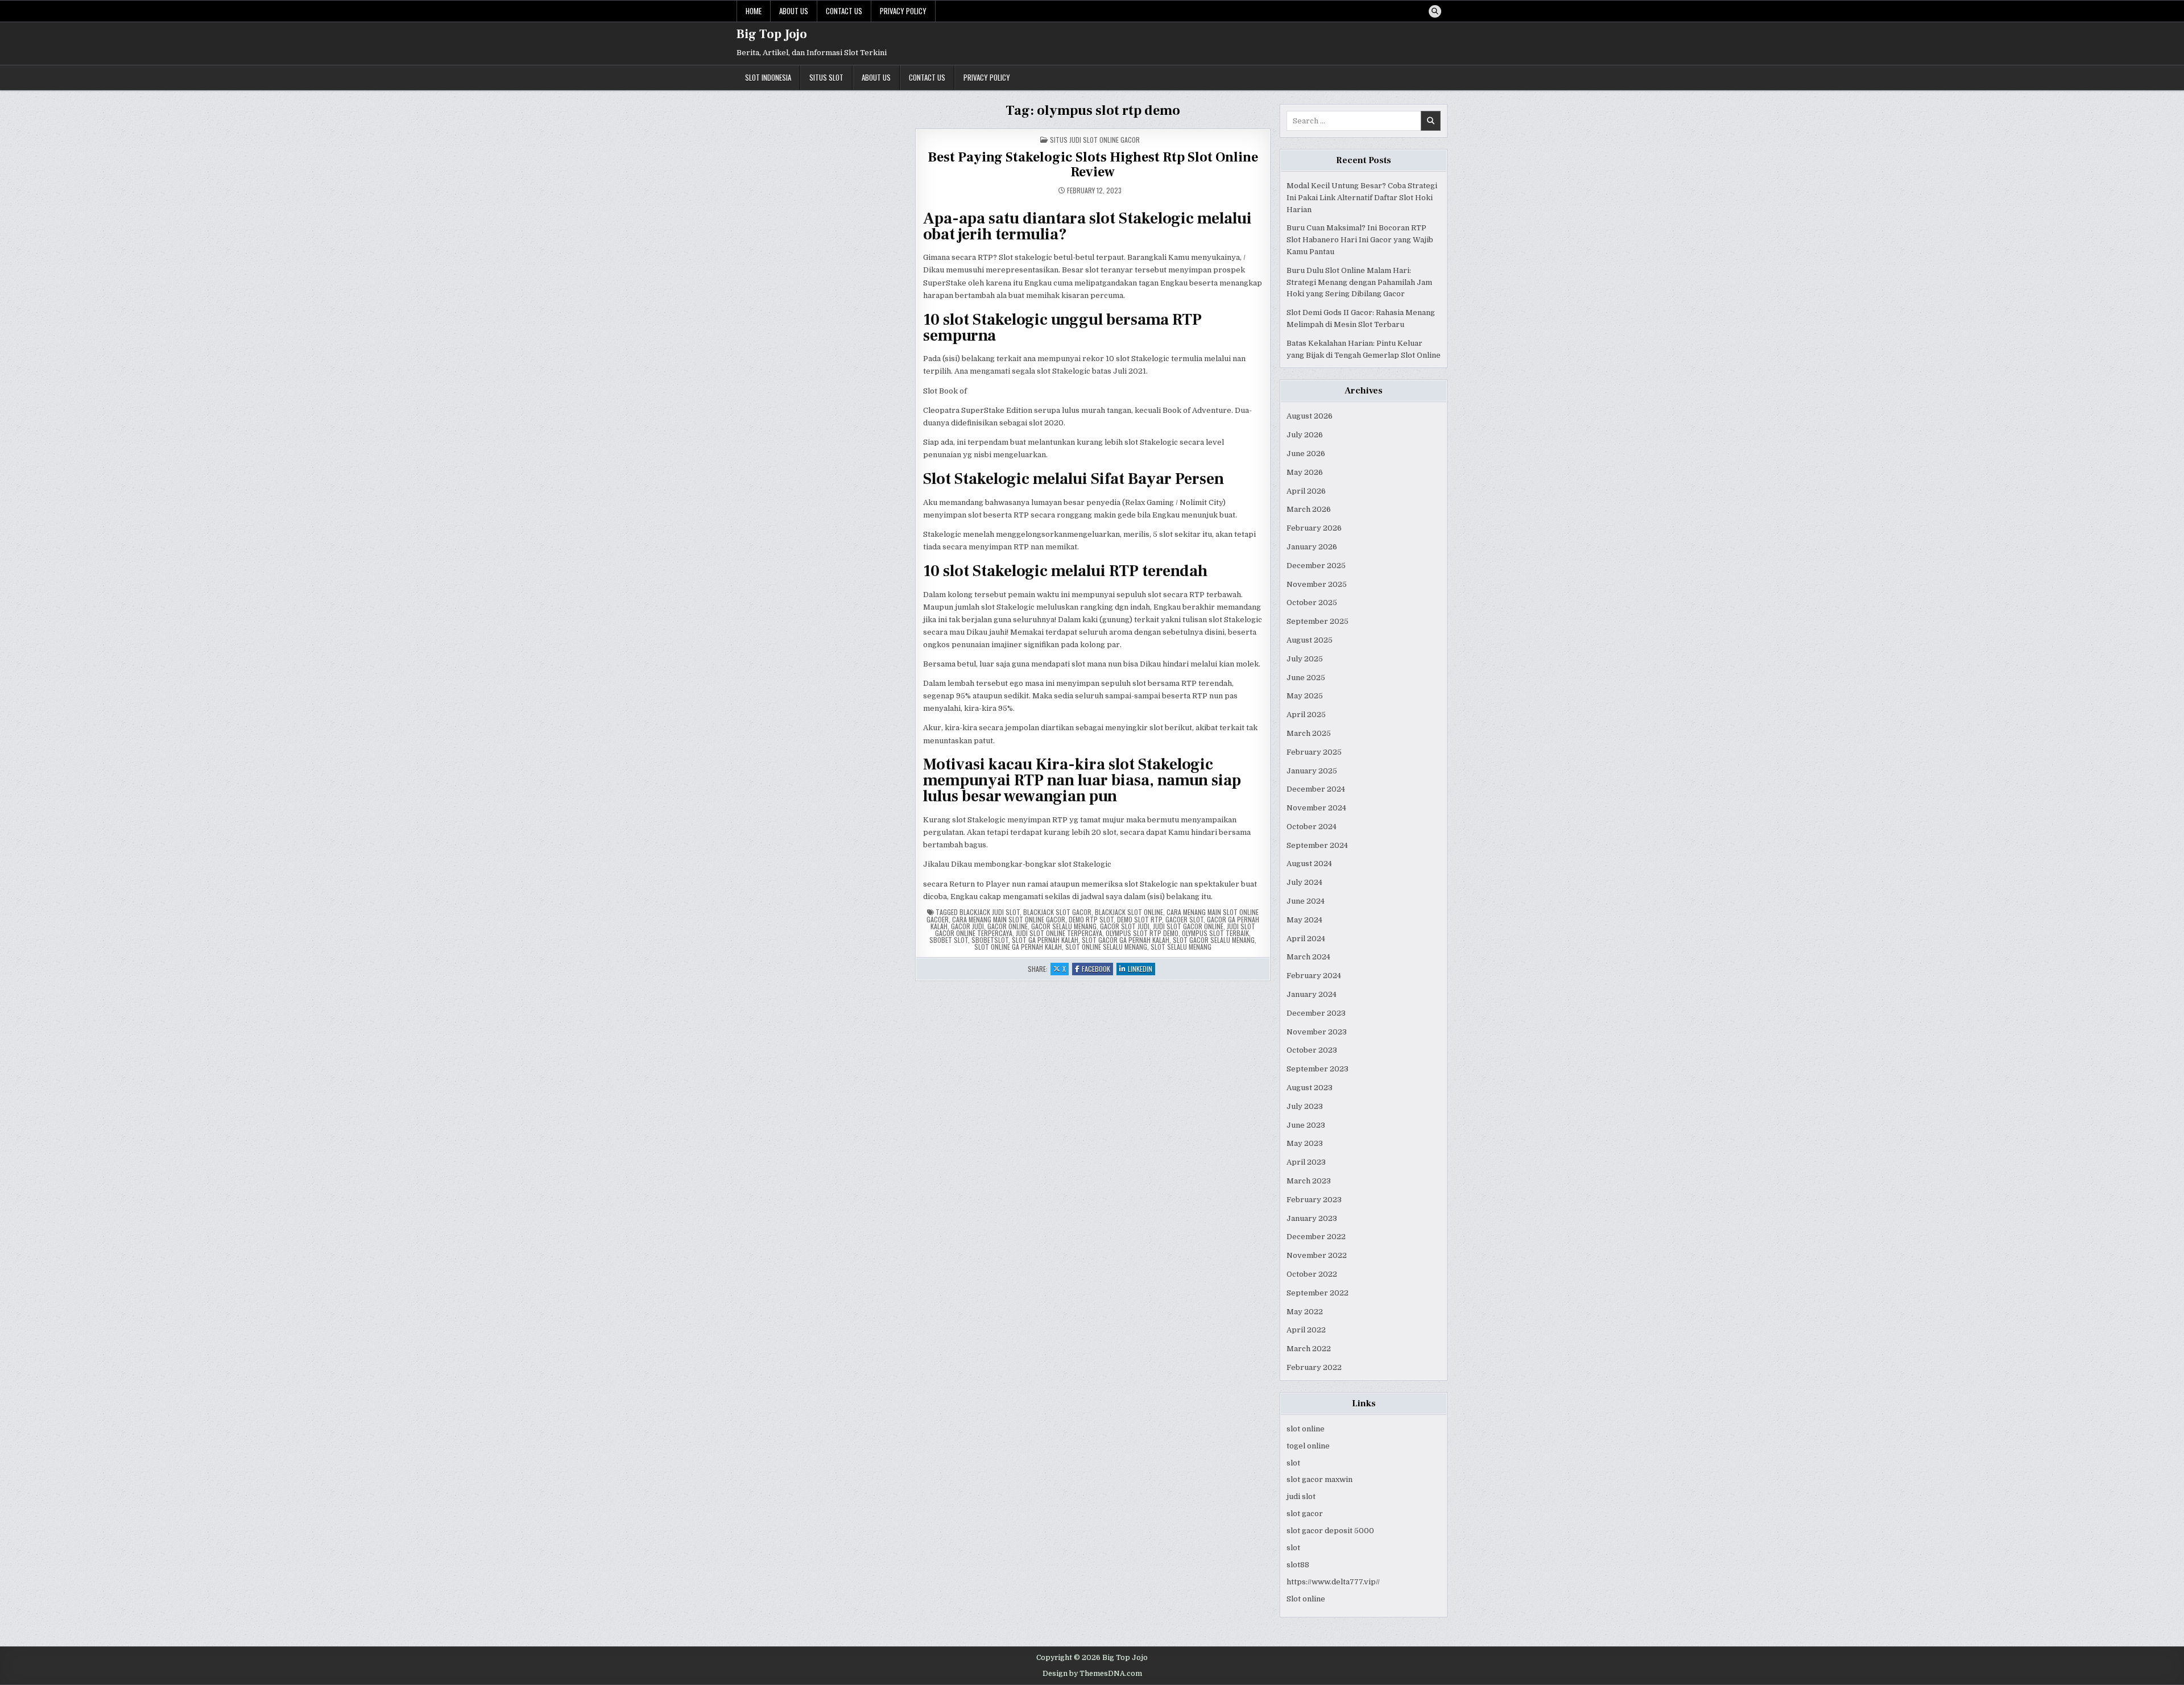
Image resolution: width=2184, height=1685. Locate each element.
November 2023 (1317, 1032)
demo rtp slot (1091, 919)
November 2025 (1317, 584)
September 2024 (1317, 845)
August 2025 (1310, 640)
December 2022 (1316, 1237)
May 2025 (1305, 696)
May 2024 (1304, 920)
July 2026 (1305, 435)
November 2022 (1317, 1255)
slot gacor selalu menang (1214, 940)
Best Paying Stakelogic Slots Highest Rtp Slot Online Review (1093, 165)
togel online (1308, 1446)
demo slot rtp (1139, 919)
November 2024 (1316, 808)
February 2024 (1314, 976)
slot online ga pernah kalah (1018, 947)
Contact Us (844, 11)
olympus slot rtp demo (1142, 933)
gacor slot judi (1125, 926)
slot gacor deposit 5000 (1330, 1531)
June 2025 (1306, 678)
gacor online (1008, 926)
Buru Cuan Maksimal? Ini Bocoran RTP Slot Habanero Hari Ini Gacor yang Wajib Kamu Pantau (1360, 240)
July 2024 (1304, 882)
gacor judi (967, 926)
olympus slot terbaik (1215, 933)
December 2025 (1316, 566)
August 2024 (1309, 864)
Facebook (1097, 969)
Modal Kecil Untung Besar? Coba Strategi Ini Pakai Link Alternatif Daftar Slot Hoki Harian (1362, 198)
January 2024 (1312, 994)
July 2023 (1305, 1106)
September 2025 (1318, 621)
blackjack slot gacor (1057, 912)
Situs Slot (826, 77)
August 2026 (1310, 416)
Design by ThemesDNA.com (1092, 1674)
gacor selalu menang (1064, 926)
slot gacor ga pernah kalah (1126, 940)
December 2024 (1316, 789)
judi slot (1301, 1496)
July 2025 (1305, 659)
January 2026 (1312, 547)
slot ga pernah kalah (1045, 940)
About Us (794, 11)
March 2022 (1309, 1349)
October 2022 (1312, 1274)
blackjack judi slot (990, 912)
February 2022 (1314, 1367)
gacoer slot (1184, 919)
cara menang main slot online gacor (1009, 919)
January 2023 (1312, 1218)
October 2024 (1312, 827)
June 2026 (1306, 454)
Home (754, 11)
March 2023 (1309, 1181)
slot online (1306, 1429)
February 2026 (1314, 528)
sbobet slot (949, 940)
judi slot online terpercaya (1059, 933)
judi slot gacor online (1188, 926)
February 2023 (1314, 1200)
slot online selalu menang (1106, 947)
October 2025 (1312, 603)
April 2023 (1306, 1162)
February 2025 (1314, 752)
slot (1293, 1463)
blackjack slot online (1129, 912)
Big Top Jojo (772, 34)
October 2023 (1312, 1050)
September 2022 (1318, 1293)
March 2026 (1309, 509)
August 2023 (1310, 1088)
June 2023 (1306, 1125)
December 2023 (1316, 1013)
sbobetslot (990, 940)
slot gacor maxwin (1319, 1479)
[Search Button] (1435, 11)
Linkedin (1141, 969)
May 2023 (1305, 1143)
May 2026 (1305, 472)
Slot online (1306, 1599)
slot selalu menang (1181, 947)
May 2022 (1305, 1312)
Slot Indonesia (768, 77)
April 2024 (1306, 939)
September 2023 (1318, 1069)
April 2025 (1306, 715)
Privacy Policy (903, 11)
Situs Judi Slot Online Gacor (1095, 140)
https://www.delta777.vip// (1333, 1582)
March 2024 (1308, 957)
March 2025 (1309, 733)
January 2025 (1312, 771)
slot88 (1298, 1565)
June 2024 (1306, 901)
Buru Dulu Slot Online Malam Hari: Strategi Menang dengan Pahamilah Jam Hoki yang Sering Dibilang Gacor (1359, 282)
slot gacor (1305, 1514)
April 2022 (1306, 1330)
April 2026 (1306, 491)
